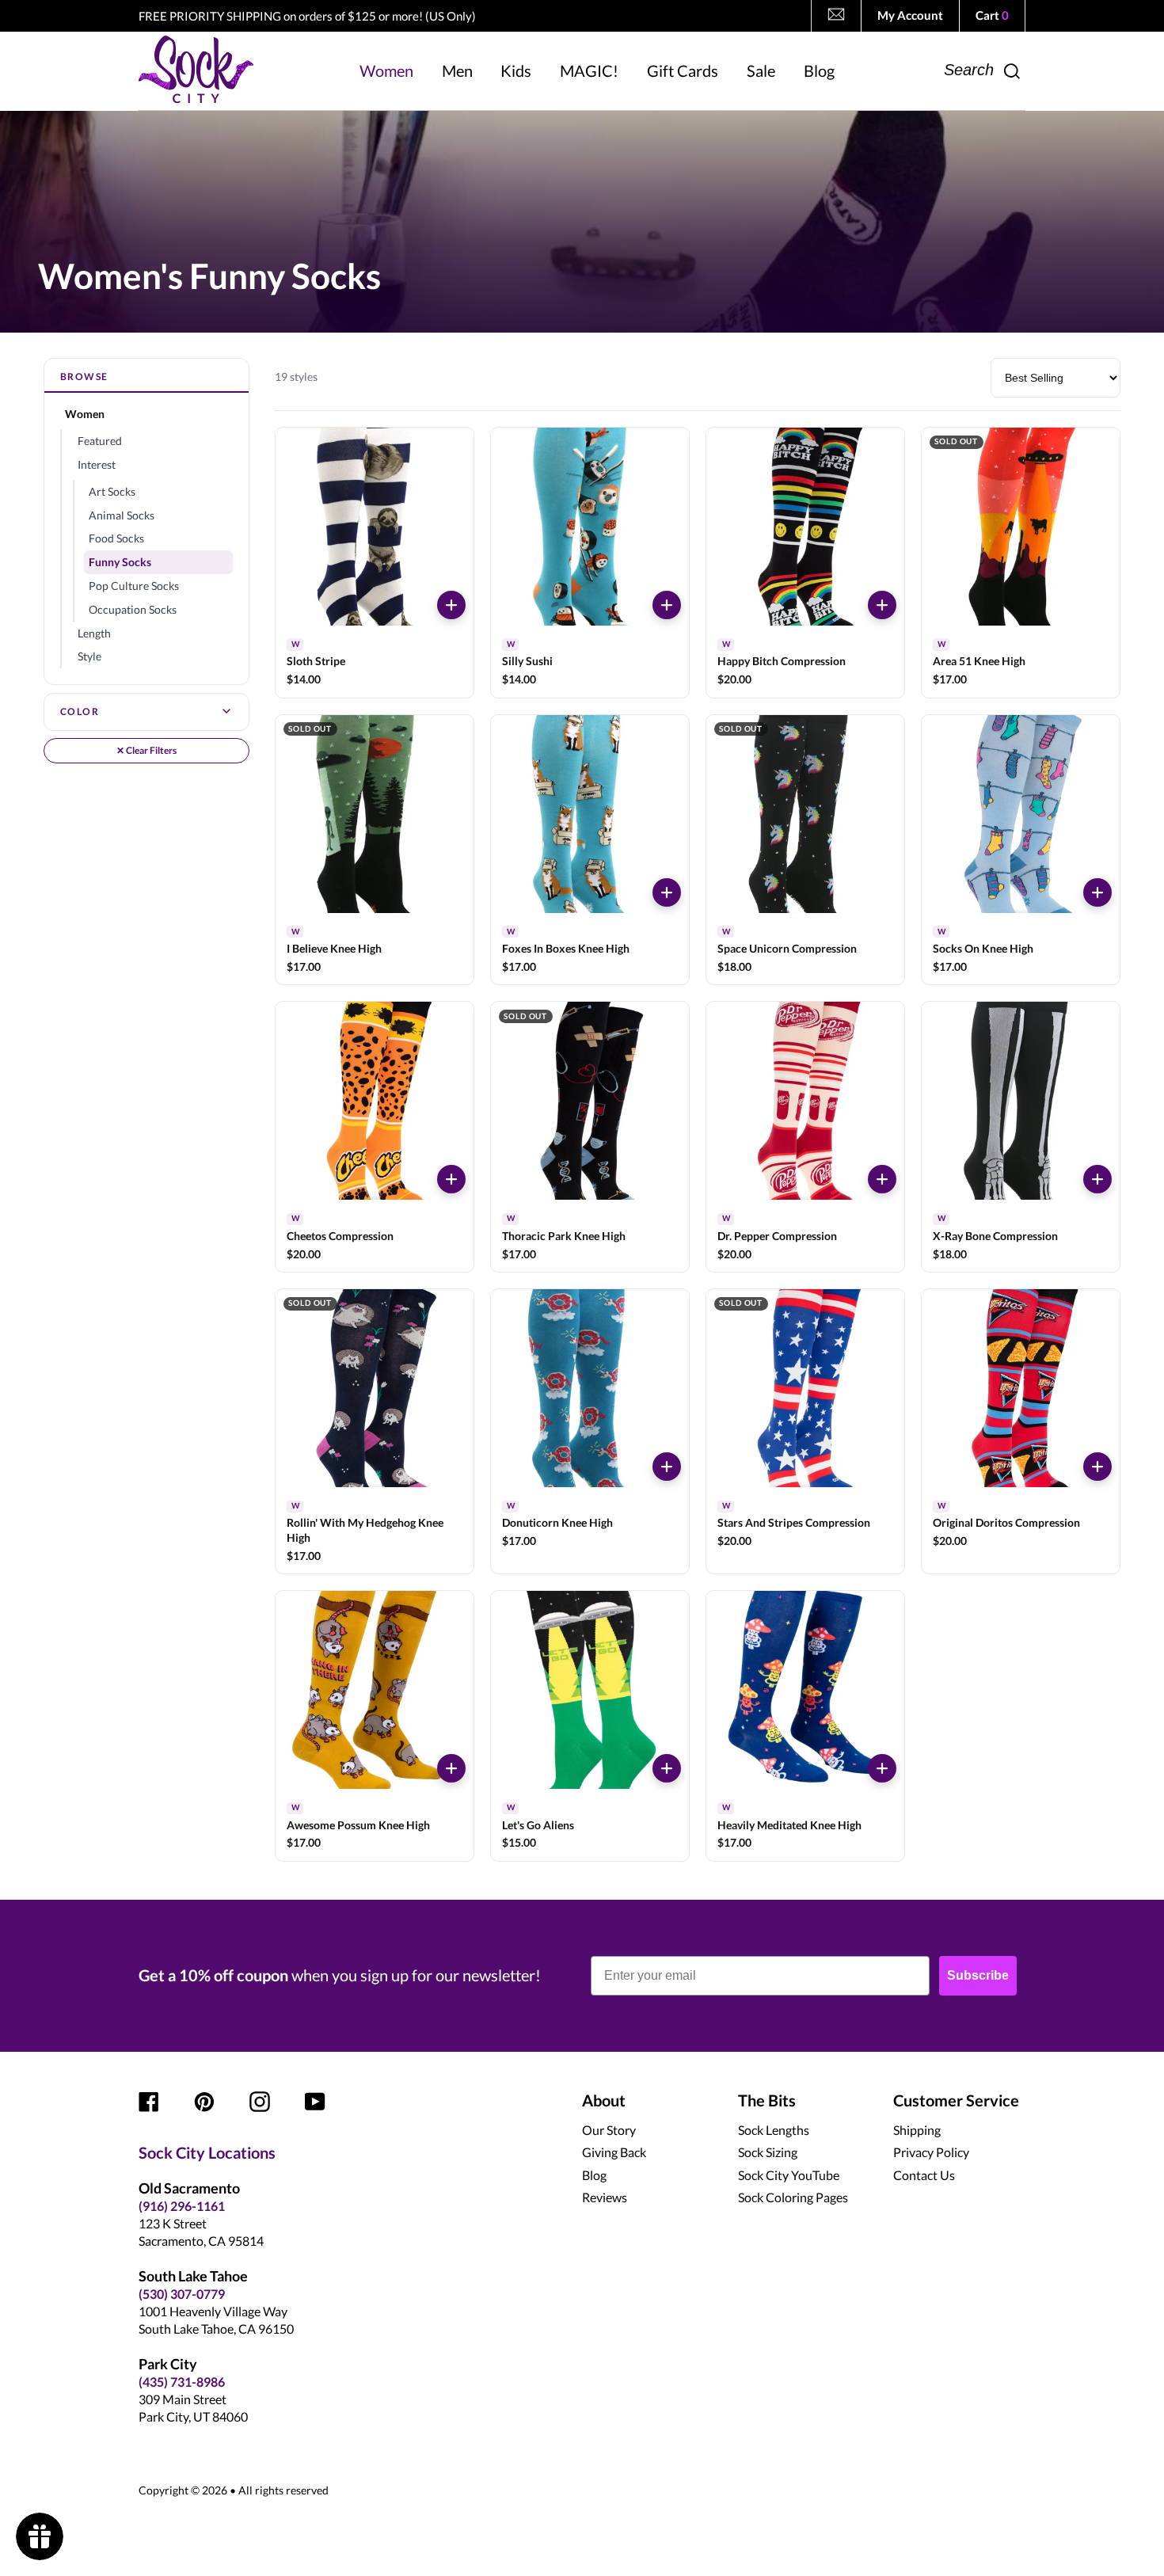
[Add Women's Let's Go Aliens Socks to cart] (667, 1768)
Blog (594, 2175)
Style (89, 656)
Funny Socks (120, 562)
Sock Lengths (774, 2130)
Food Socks (116, 538)
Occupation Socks (133, 609)
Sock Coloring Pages (793, 2197)
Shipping (917, 2130)
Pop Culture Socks (134, 586)
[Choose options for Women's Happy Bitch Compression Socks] (882, 605)
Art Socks (112, 491)
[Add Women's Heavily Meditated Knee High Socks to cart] (882, 1768)
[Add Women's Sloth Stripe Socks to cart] (451, 605)
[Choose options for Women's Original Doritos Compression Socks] (1097, 1467)
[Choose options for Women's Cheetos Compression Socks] (451, 1179)
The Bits (767, 2100)
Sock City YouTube (789, 2175)
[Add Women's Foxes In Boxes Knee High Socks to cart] (667, 892)
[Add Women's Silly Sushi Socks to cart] (667, 605)
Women (85, 414)
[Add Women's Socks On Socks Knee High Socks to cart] (1097, 892)
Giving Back (614, 2152)
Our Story (609, 2130)
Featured (100, 441)
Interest (97, 464)
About (604, 2100)
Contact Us (924, 2175)
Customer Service (956, 2100)
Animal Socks (122, 515)
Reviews (605, 2197)
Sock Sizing (768, 2152)
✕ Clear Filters (146, 750)
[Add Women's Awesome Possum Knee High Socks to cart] (451, 1768)
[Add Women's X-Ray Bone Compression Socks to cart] (1097, 1179)
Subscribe (978, 1975)
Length (94, 633)
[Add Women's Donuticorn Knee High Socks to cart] (667, 1467)
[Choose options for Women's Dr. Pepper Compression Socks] (882, 1179)
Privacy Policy (931, 2152)
